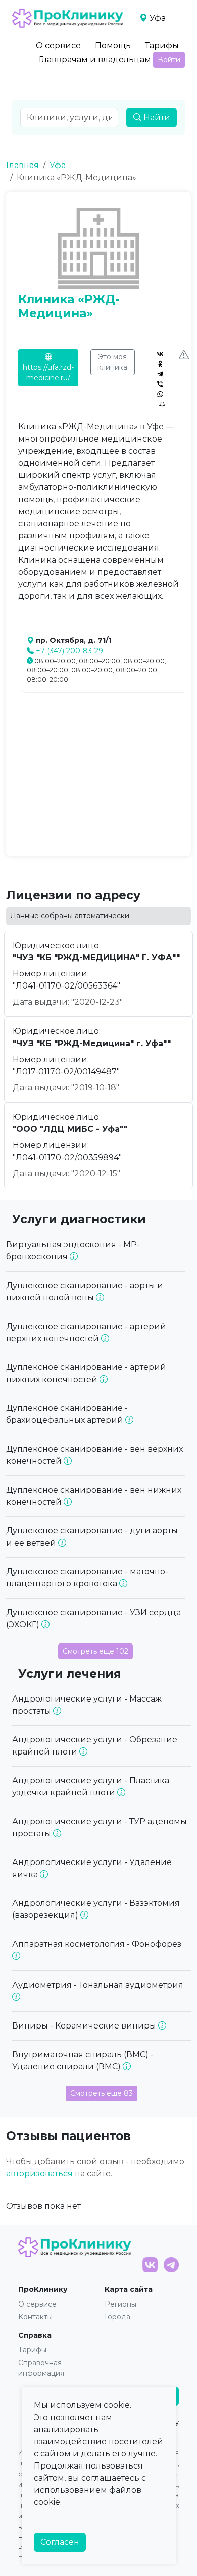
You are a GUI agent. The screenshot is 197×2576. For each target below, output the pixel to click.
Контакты (35, 2317)
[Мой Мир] (162, 404)
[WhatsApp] (160, 394)
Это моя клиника (112, 362)
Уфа (58, 165)
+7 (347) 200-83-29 (69, 651)
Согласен (60, 2542)
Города (117, 2317)
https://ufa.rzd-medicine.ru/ (48, 373)
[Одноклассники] (160, 364)
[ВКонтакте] (160, 354)
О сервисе (58, 46)
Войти (169, 60)
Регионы (120, 2304)
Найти (156, 117)
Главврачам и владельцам (95, 59)
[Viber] (160, 384)
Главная (22, 165)
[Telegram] (160, 374)
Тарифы (162, 46)
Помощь (113, 46)
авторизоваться (39, 2174)
